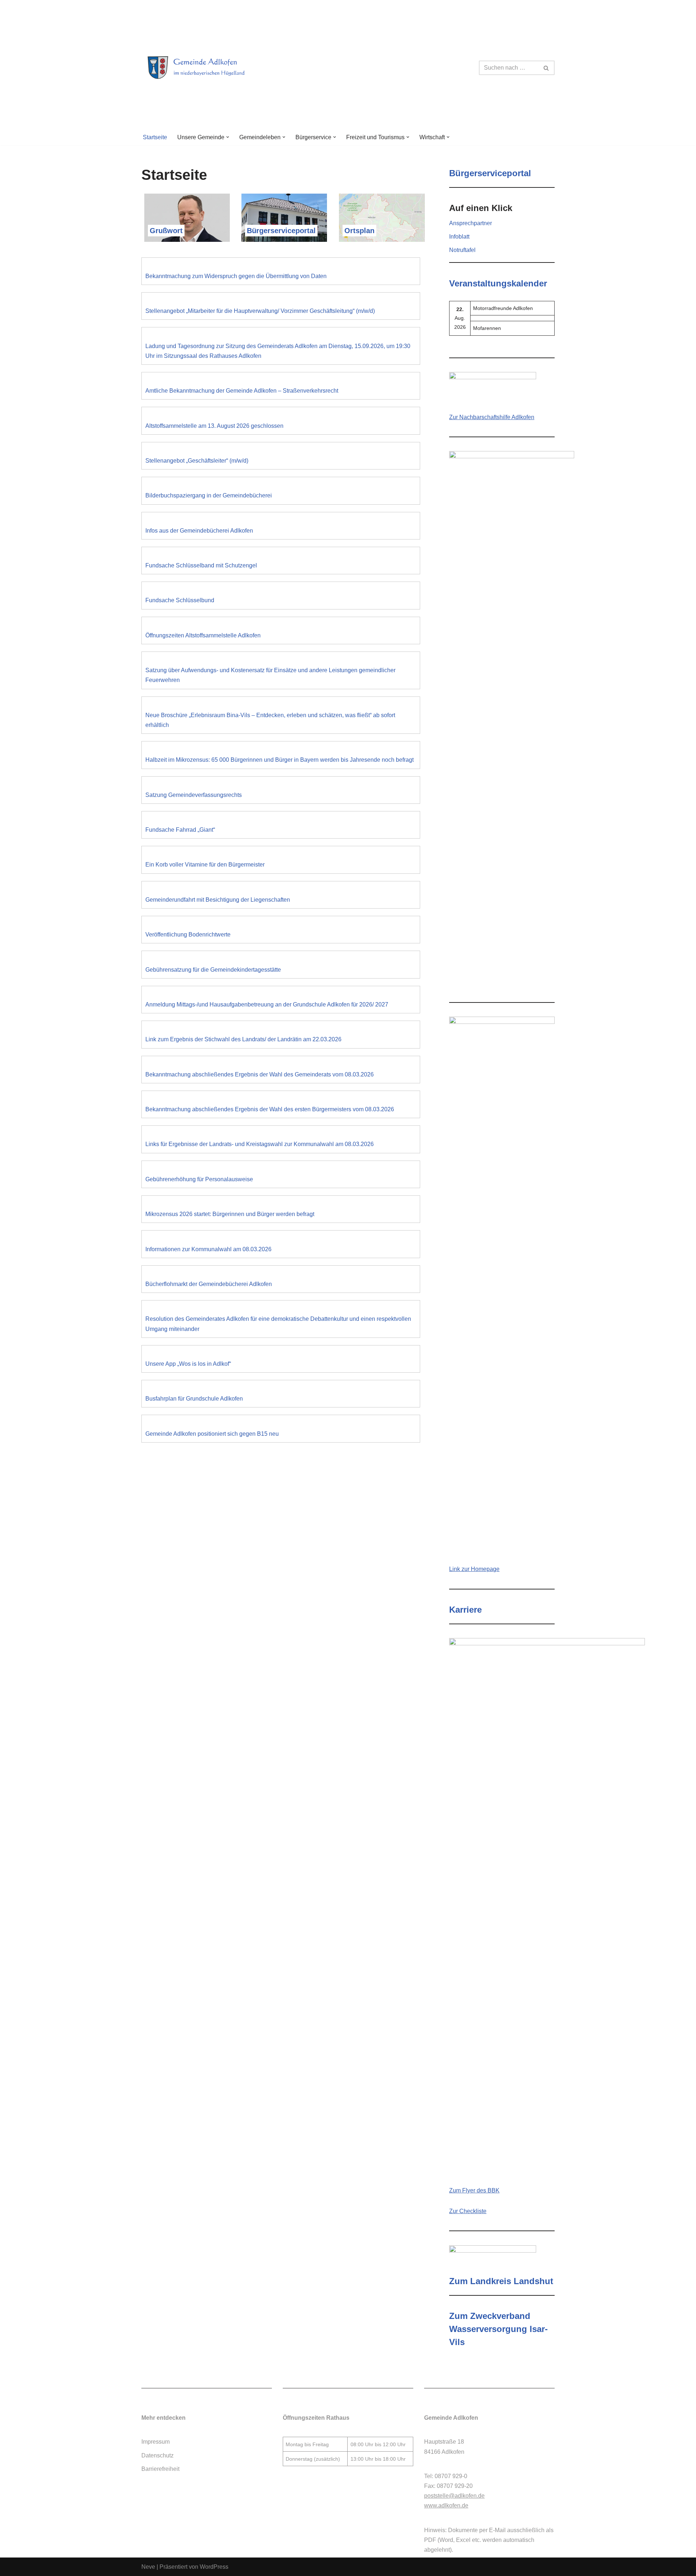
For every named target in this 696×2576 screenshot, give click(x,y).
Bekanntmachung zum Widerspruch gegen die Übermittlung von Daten (236, 276)
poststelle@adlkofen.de (454, 2496)
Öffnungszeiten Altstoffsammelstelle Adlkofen (203, 635)
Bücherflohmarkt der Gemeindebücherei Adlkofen (209, 1284)
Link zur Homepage (474, 1569)
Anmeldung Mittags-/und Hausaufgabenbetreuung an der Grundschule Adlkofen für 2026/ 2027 (267, 1004)
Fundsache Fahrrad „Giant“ (180, 830)
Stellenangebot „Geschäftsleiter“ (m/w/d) (197, 461)
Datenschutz (158, 2455)
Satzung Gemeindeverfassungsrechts (194, 795)
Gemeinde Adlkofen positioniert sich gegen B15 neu (212, 1434)
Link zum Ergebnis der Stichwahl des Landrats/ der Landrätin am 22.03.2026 (243, 1039)
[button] (228, 137)
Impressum (156, 2442)
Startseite (155, 137)
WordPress (214, 2567)
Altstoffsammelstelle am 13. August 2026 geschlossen (214, 426)
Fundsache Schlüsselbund (180, 600)
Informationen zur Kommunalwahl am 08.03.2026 (208, 1249)
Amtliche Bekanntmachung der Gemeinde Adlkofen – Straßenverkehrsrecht (242, 391)
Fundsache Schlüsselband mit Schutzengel (201, 565)
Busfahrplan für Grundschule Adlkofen (194, 1399)
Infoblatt (459, 237)
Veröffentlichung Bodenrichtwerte (188, 935)
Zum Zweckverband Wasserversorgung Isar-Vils (498, 2329)
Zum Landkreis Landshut (501, 2281)
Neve (148, 2567)
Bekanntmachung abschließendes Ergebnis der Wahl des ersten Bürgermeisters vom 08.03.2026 (270, 1109)
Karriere (465, 1610)
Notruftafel (462, 250)
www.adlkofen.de (446, 2505)
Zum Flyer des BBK (474, 2190)
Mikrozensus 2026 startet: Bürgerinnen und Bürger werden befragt (230, 1214)
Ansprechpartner (471, 223)
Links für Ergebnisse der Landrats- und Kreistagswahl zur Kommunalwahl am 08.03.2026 (260, 1144)
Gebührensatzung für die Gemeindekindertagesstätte (213, 970)
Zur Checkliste (468, 2211)
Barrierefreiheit (160, 2469)
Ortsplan (359, 231)
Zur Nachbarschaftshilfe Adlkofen (492, 417)
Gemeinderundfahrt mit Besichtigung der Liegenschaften (218, 900)
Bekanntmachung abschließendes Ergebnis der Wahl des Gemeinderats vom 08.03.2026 (260, 1074)
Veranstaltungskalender (498, 283)
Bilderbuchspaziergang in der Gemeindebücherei (209, 495)
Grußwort (166, 231)
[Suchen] (546, 68)
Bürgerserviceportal (281, 231)
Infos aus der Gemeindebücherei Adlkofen (199, 531)
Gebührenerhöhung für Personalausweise (199, 1179)
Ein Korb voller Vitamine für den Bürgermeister (205, 865)
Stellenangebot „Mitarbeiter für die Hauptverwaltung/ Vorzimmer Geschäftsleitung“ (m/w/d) (260, 311)
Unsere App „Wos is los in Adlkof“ (188, 1364)
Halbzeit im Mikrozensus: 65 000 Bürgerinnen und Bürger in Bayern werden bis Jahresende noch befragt (279, 760)
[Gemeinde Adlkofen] (205, 68)
